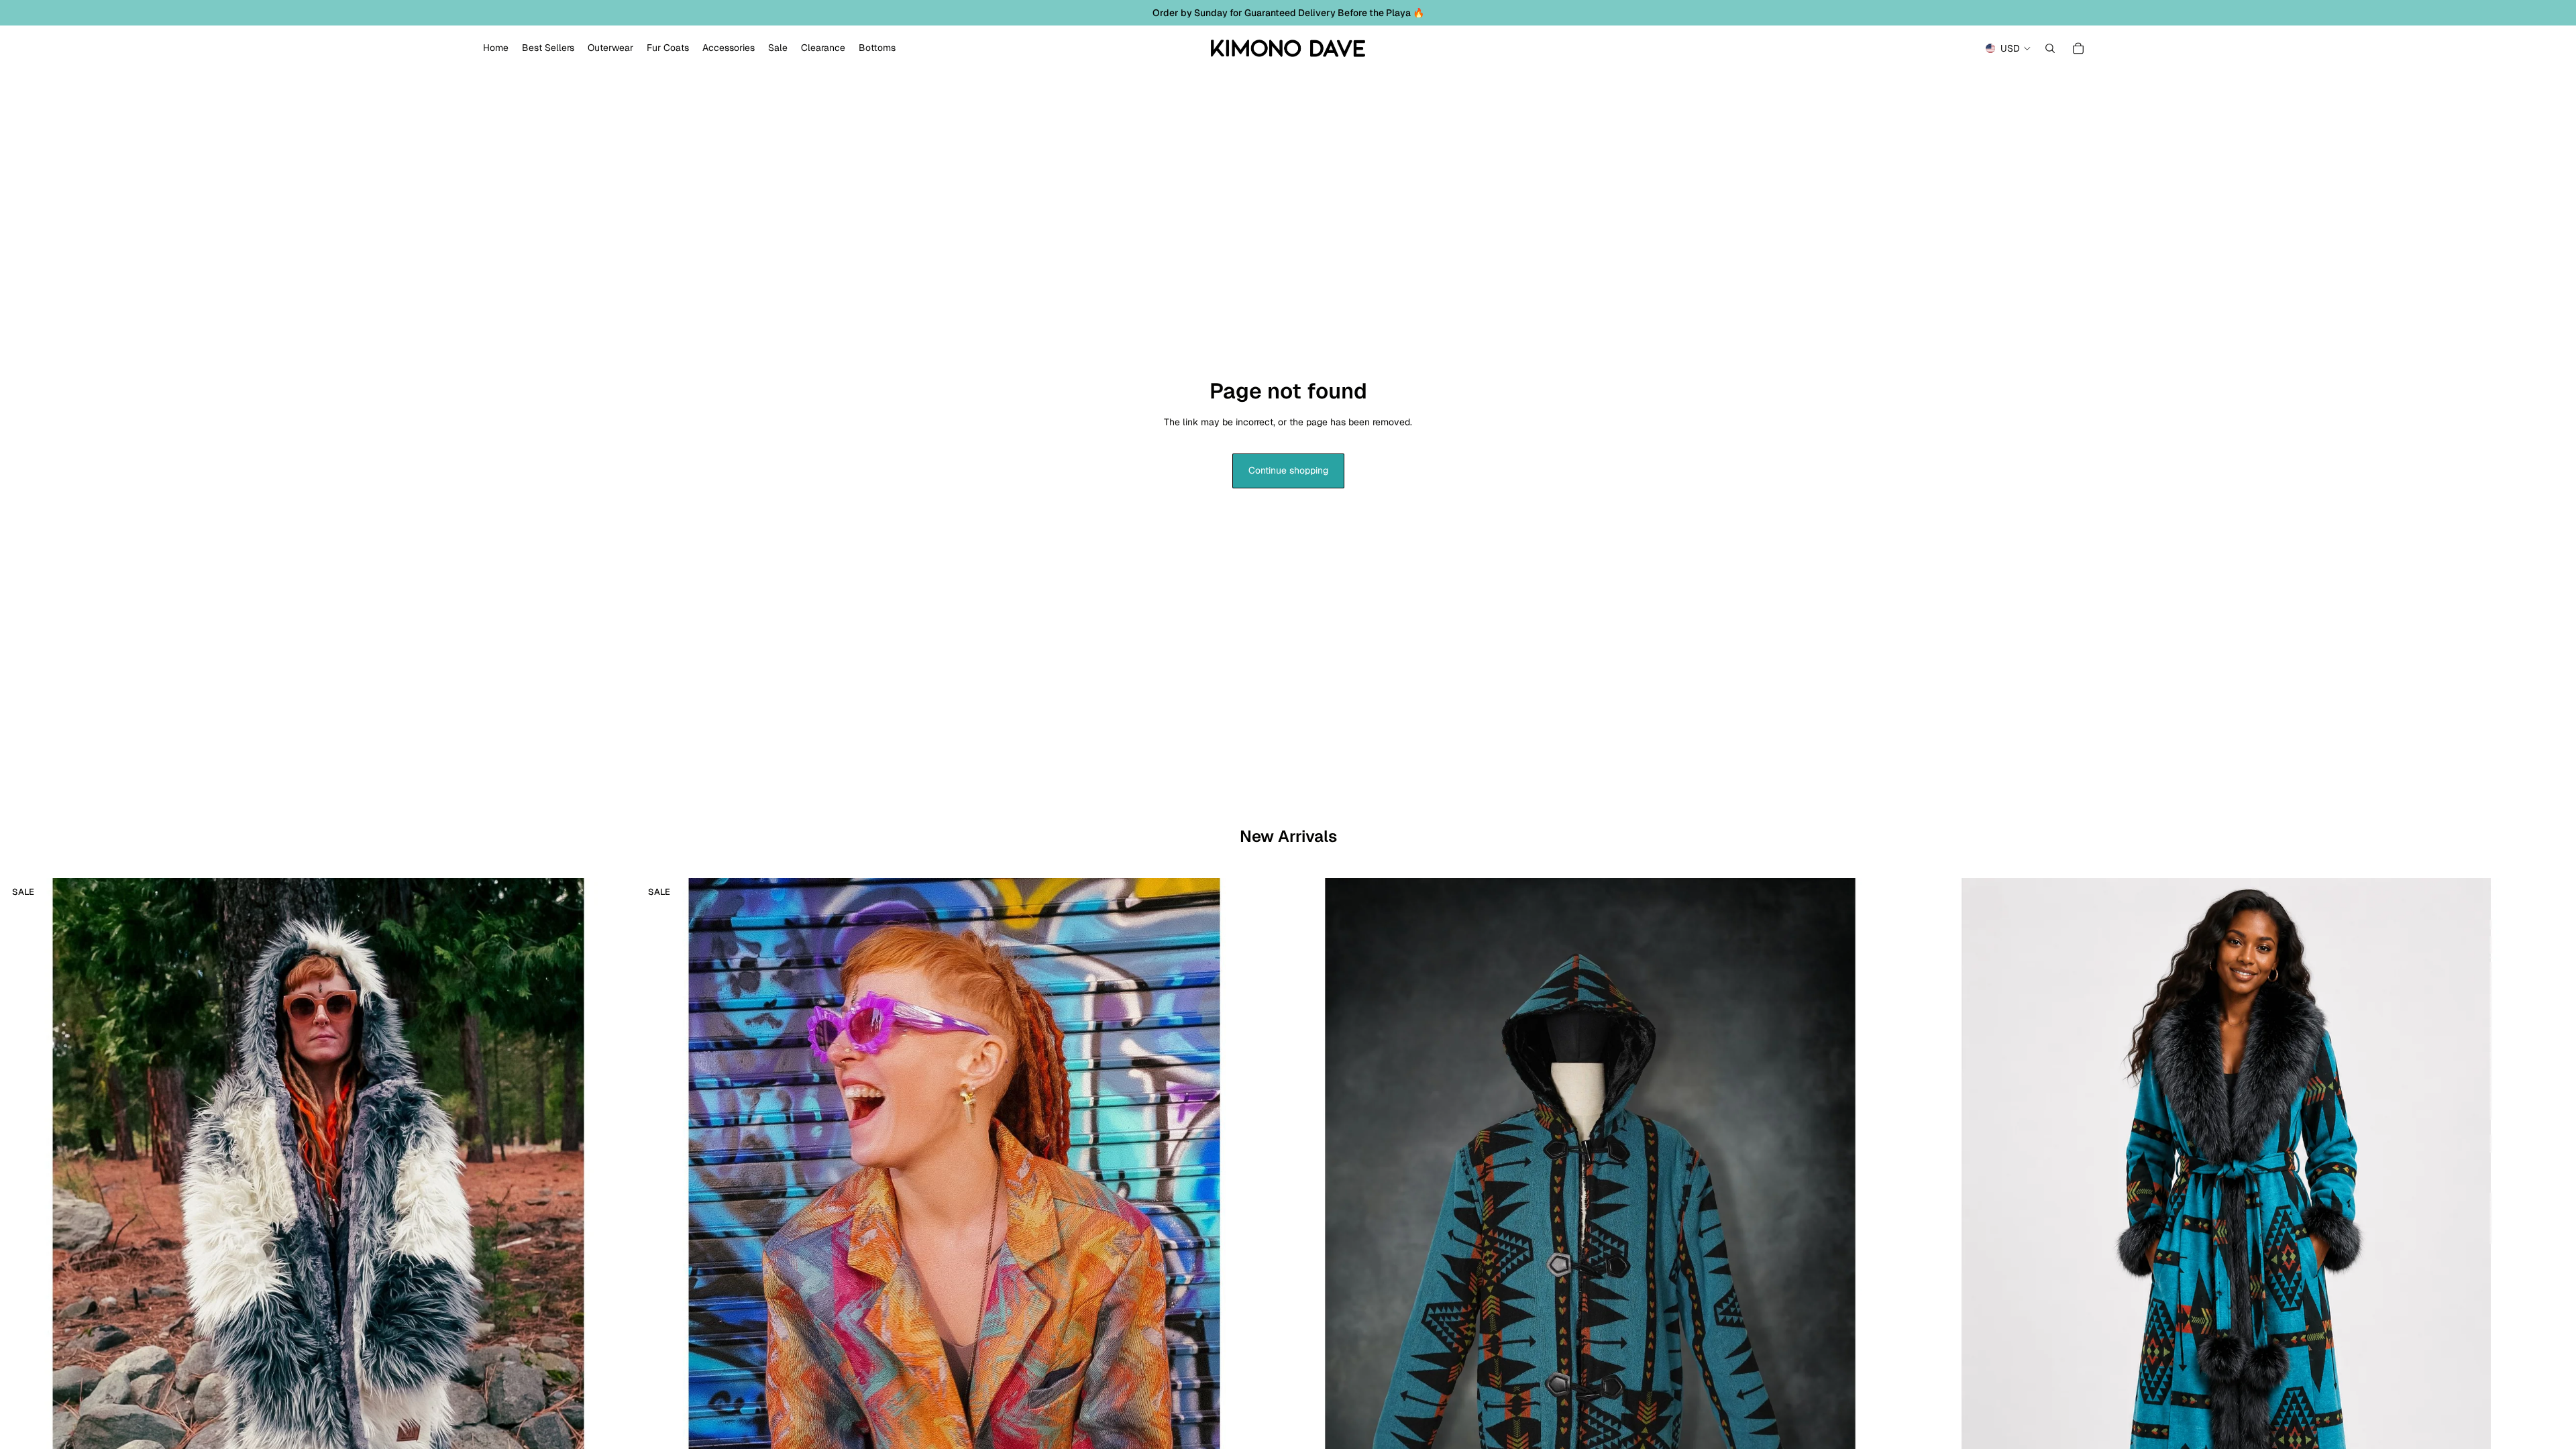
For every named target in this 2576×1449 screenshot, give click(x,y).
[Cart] (2078, 48)
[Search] (2050, 48)
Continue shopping (1288, 470)
